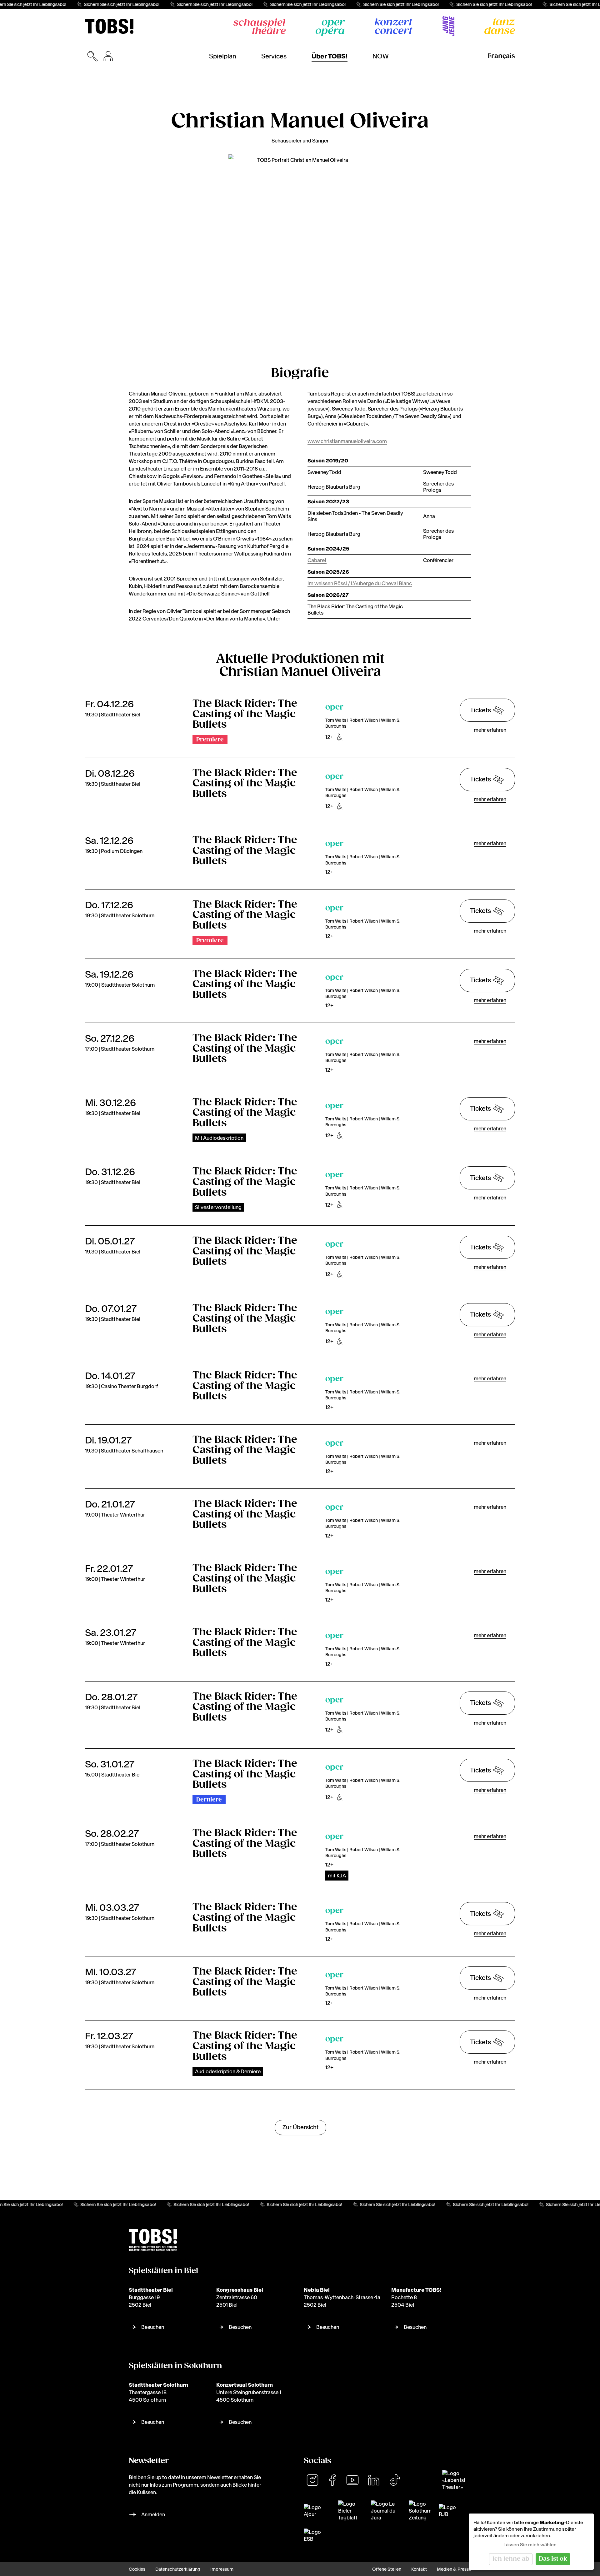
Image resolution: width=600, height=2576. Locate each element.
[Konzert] (394, 26)
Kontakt (419, 2569)
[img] (109, 26)
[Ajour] (317, 2511)
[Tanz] (500, 26)
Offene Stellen (387, 2569)
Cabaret (317, 560)
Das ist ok (553, 2559)
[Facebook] (332, 2480)
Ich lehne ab (511, 2559)
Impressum (222, 2569)
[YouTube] (352, 2480)
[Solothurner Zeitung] (420, 2511)
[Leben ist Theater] (457, 2480)
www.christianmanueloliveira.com (347, 441)
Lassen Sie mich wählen (530, 2545)
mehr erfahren (490, 730)
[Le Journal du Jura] (386, 2511)
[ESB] (313, 2535)
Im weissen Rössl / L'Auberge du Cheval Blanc (360, 583)
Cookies (137, 2569)
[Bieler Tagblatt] (351, 2511)
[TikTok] (395, 2480)
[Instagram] (312, 2480)
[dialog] (531, 2542)
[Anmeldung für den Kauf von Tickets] (108, 56)
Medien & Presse (454, 2569)
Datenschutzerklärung (178, 2569)
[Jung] (448, 26)
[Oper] (330, 28)
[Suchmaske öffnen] (92, 56)
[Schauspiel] (260, 26)
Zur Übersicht (300, 2127)
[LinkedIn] (374, 2480)
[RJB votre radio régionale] (449, 2511)
